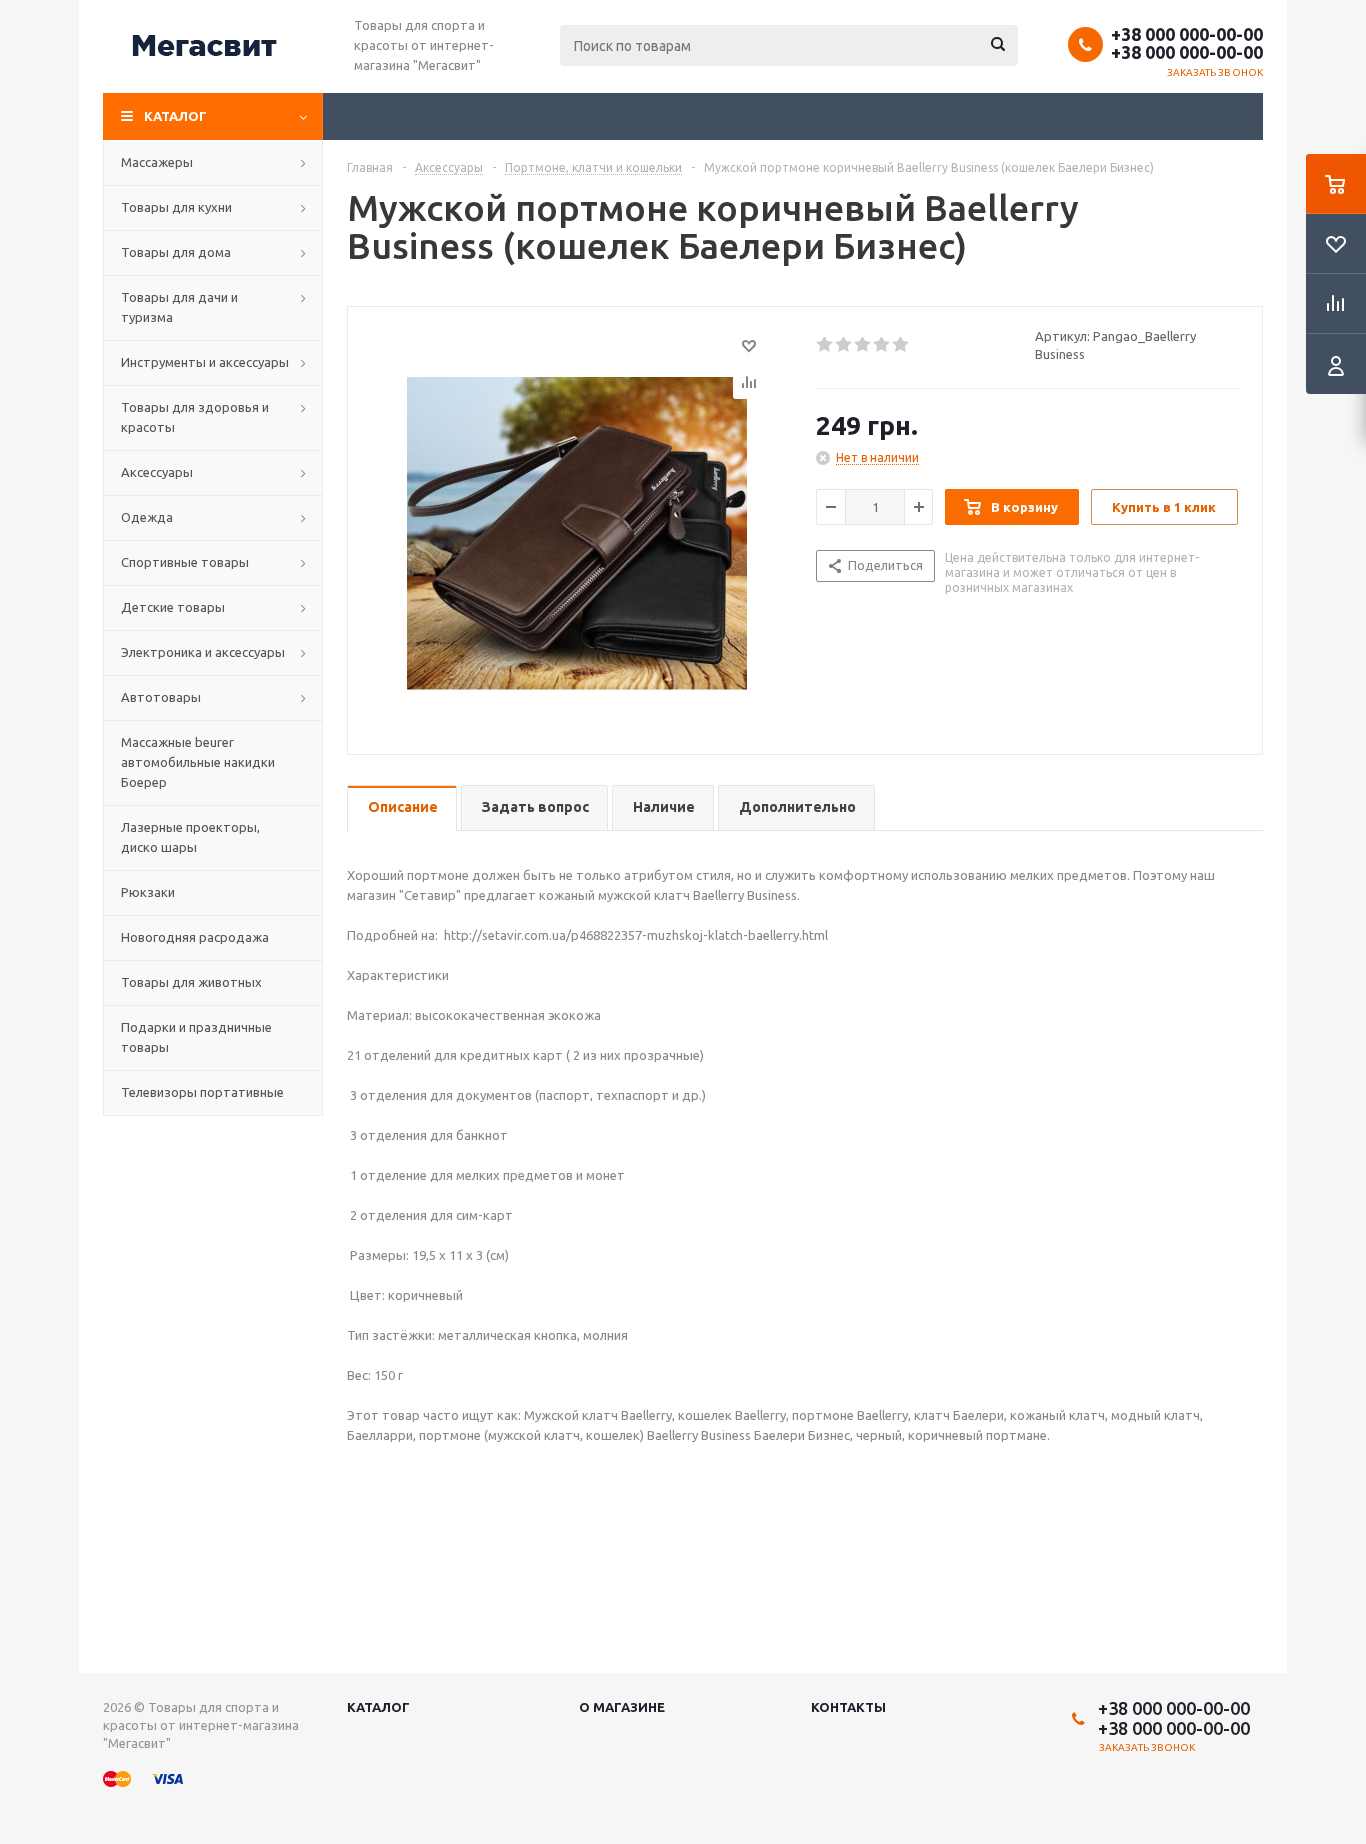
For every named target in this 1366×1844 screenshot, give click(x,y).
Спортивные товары (185, 562)
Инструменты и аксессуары (205, 362)
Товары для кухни (176, 207)
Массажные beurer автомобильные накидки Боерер (198, 762)
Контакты (848, 1707)
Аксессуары (157, 472)
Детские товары (173, 607)
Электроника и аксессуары (203, 652)
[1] (825, 345)
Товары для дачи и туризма (179, 307)
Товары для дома (176, 252)
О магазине (622, 1707)
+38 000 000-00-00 (1187, 34)
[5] (901, 345)
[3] (863, 345)
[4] (882, 345)
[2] (844, 345)
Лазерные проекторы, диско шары (190, 837)
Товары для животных (191, 982)
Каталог (175, 116)
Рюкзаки (148, 892)
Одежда (147, 517)
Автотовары (161, 697)
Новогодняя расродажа (195, 937)
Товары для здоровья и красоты (195, 417)
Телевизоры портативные (202, 1092)
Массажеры (157, 162)
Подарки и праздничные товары (196, 1037)
